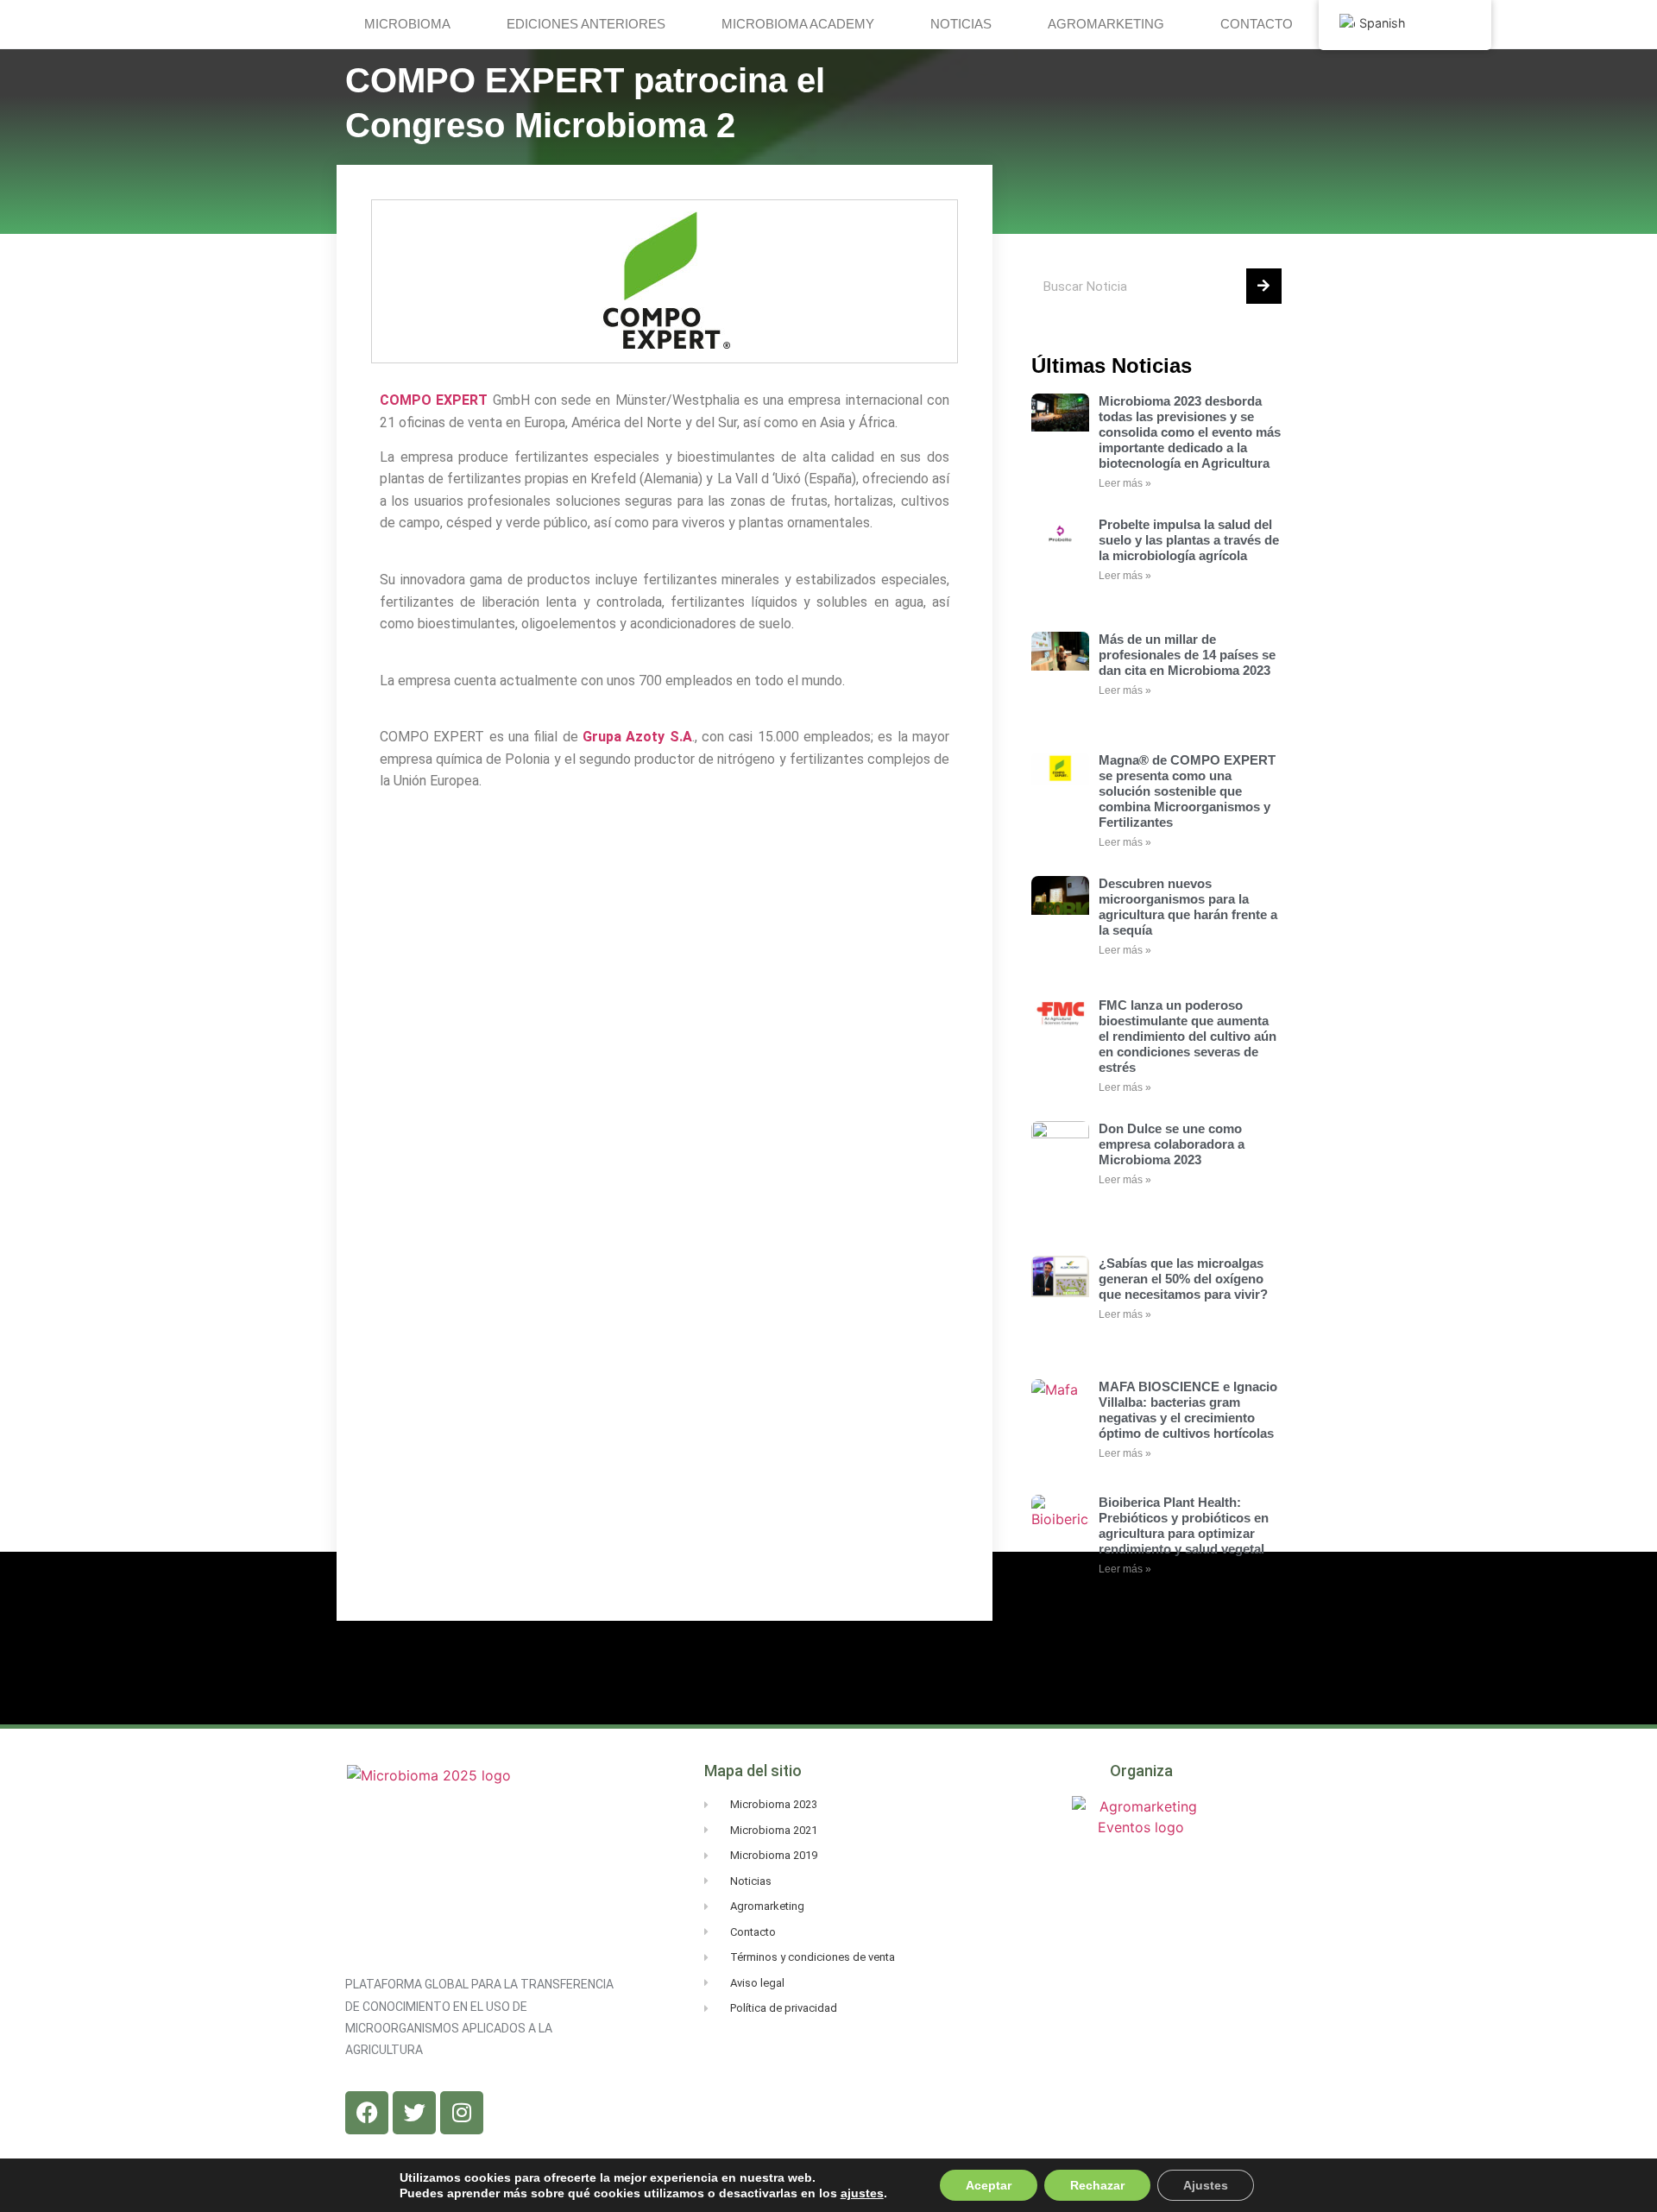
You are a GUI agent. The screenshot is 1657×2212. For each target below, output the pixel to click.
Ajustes (1206, 2185)
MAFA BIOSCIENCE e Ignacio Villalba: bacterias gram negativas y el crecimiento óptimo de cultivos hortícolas (1188, 1410)
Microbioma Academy (798, 24)
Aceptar (989, 2185)
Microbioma (407, 24)
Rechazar (1097, 2185)
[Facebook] (367, 2113)
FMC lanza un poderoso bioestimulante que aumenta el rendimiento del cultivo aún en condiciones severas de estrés (1188, 1036)
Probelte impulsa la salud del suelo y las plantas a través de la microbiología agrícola (1189, 540)
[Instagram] (462, 2113)
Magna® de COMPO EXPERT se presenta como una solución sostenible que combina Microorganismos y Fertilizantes (1187, 791)
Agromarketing (1106, 24)
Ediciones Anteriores (586, 24)
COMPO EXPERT (434, 400)
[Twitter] (414, 2113)
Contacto (1257, 24)
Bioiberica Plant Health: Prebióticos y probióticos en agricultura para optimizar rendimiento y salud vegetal (1184, 1525)
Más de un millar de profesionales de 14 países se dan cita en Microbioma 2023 (1187, 655)
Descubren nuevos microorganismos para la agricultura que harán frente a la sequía (1188, 907)
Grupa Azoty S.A (637, 737)
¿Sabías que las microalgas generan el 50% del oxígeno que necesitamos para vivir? (1183, 1279)
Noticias (961, 24)
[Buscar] (1264, 286)
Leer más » (1125, 483)
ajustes (862, 2193)
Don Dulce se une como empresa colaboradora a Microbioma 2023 (1172, 1144)
